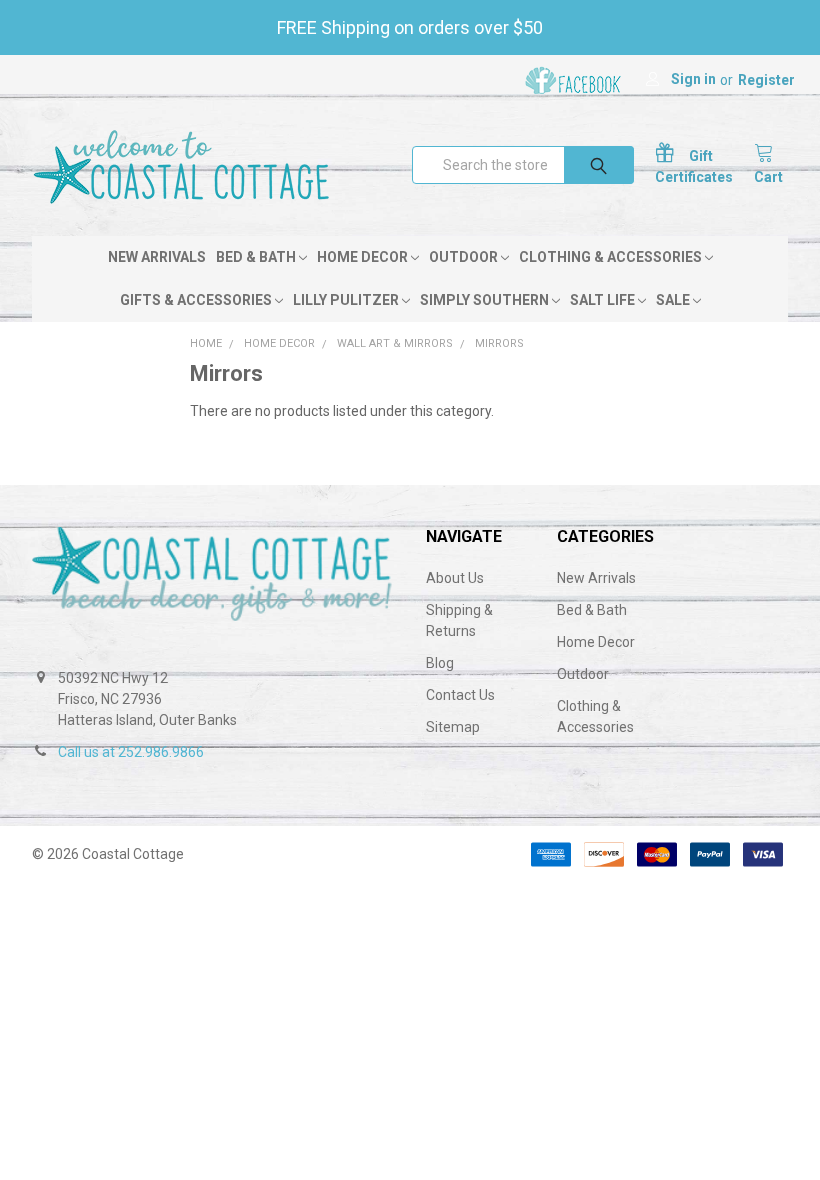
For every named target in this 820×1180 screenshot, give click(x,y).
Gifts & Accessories (197, 300)
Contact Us (460, 695)
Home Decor (364, 257)
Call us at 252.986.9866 (131, 752)
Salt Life (604, 300)
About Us (455, 578)
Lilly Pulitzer (347, 300)
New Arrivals (157, 257)
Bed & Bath (257, 257)
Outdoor (465, 257)
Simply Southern (486, 300)
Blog (440, 663)
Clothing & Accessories (612, 257)
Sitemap (453, 727)
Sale (674, 300)
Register (766, 80)
